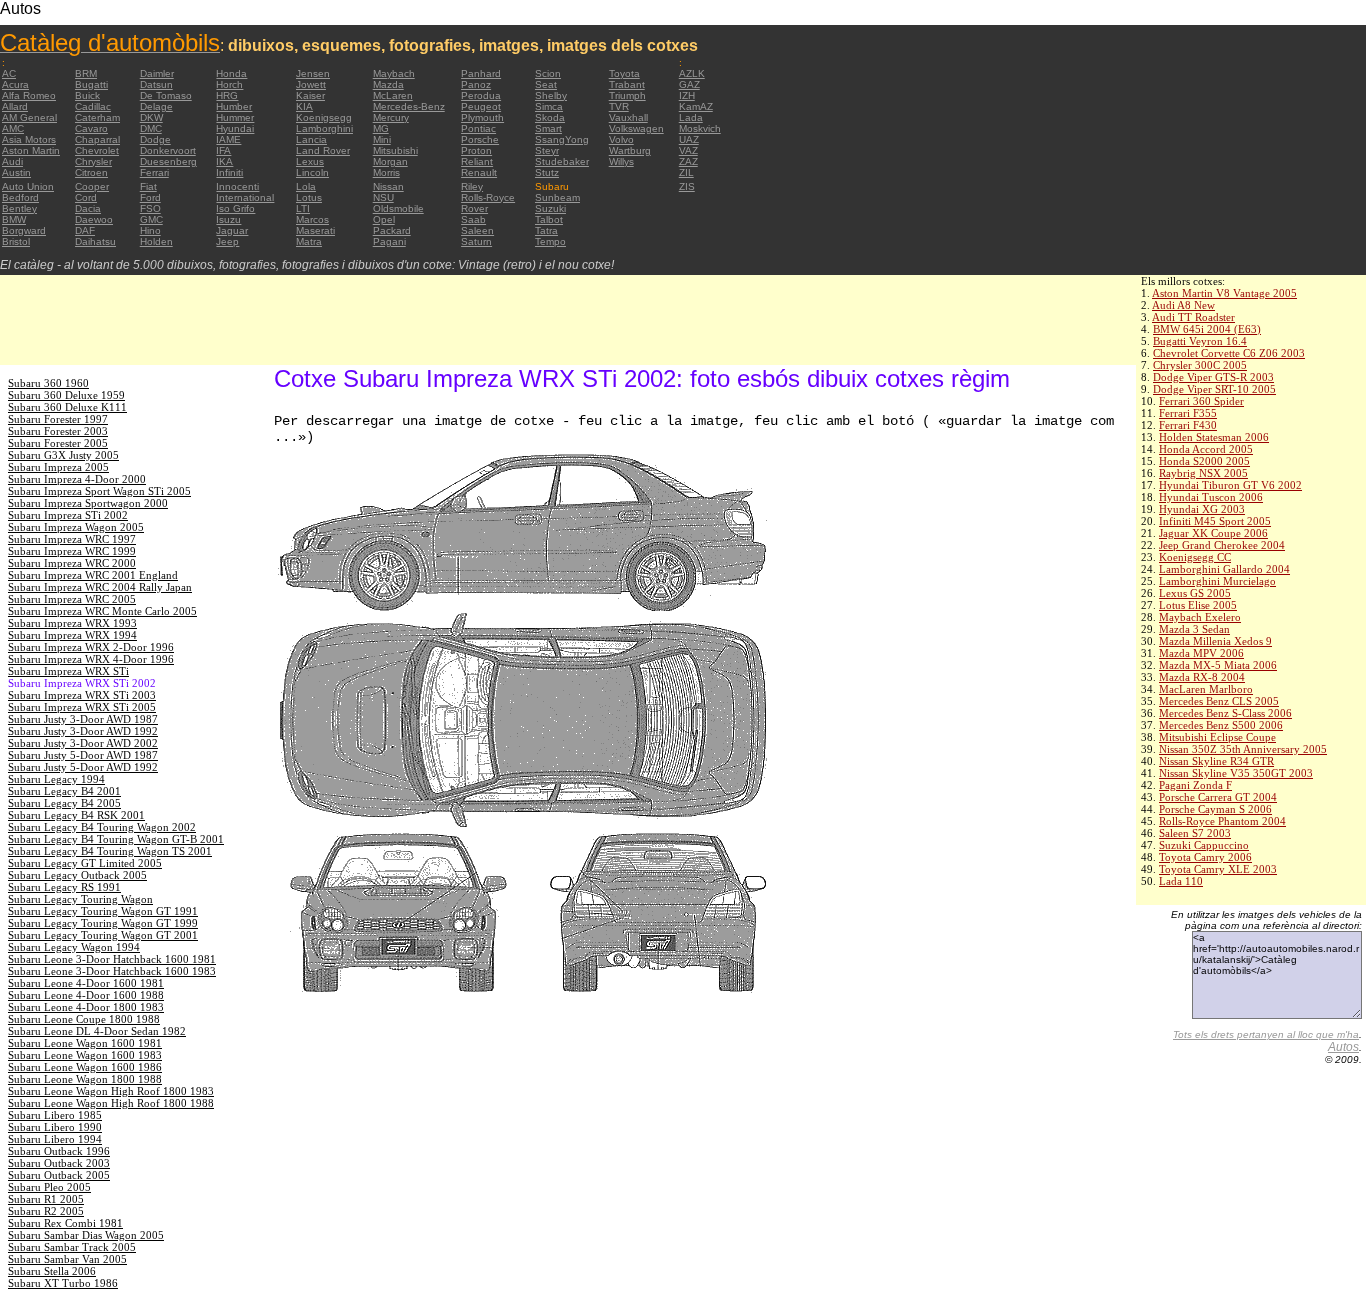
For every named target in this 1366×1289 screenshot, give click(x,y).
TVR (619, 106)
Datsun (156, 84)
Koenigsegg (324, 117)
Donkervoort (168, 150)
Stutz (547, 172)
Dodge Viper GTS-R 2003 (1213, 377)
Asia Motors (29, 139)
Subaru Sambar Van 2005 (67, 1259)
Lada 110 (1181, 881)
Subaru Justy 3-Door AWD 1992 (83, 731)
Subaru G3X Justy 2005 (63, 455)
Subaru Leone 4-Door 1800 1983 (86, 1007)
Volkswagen (636, 128)
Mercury (391, 117)
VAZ (688, 150)
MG (381, 128)
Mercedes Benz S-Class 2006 (1225, 713)
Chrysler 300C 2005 (1200, 365)
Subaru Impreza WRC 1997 (72, 539)
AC (9, 73)
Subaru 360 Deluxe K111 (67, 407)
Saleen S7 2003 (1195, 833)
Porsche (480, 139)
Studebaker (562, 161)
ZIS (687, 186)
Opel (384, 219)
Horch (229, 84)
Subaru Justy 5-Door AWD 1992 (83, 767)
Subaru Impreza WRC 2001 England (93, 575)
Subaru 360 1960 (48, 383)
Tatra (546, 230)
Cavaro (91, 128)
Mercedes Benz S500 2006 (1221, 725)
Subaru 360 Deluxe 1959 (66, 395)
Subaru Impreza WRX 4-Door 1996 (91, 659)
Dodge (155, 139)
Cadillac (93, 106)
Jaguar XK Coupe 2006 (1213, 533)
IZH (687, 95)
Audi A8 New (1183, 305)
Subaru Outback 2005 (59, 1175)
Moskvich (700, 128)
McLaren (393, 95)
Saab (473, 219)
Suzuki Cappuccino (1204, 845)
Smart (548, 128)
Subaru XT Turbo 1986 (63, 1283)
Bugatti (91, 84)
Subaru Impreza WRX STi (68, 671)
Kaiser (310, 95)
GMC (151, 219)
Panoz (476, 84)
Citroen (91, 172)
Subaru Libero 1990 (55, 1127)
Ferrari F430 (1188, 425)
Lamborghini (324, 128)
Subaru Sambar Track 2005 (72, 1247)
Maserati (315, 230)
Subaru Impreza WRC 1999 (72, 551)
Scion (548, 73)
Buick (87, 95)
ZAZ (688, 161)
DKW (151, 117)
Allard (15, 106)
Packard (392, 230)
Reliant (477, 161)
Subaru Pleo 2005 (49, 1187)
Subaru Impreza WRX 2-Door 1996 (91, 647)
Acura (15, 84)
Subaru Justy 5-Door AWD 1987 (83, 755)
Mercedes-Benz (409, 106)
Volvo (621, 139)
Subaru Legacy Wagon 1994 (74, 947)
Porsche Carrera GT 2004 (1218, 797)
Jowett (311, 84)
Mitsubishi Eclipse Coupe (1217, 737)
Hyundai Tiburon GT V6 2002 (1230, 485)
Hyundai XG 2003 (1202, 509)
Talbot (549, 219)
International (245, 197)
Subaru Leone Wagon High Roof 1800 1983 (111, 1091)
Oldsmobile (398, 208)
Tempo (550, 241)
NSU (383, 197)
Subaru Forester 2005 (58, 443)
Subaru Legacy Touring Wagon (80, 899)
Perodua (481, 95)
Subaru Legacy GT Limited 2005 (85, 863)
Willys (621, 161)
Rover (474, 208)
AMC (13, 128)
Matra (309, 241)
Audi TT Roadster (1193, 317)
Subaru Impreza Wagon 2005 (76, 527)
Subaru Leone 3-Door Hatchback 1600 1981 (112, 959)
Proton (476, 150)
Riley (472, 186)
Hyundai (235, 128)
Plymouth (482, 117)
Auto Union (28, 186)
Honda (231, 73)
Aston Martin (31, 150)
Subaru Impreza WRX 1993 (72, 623)
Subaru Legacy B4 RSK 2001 (76, 815)
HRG (227, 95)
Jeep (227, 241)
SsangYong (562, 139)
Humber (234, 106)
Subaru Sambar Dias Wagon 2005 (86, 1235)
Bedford (20, 197)
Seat (546, 84)
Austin (16, 172)
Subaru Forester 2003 (58, 431)
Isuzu (228, 219)
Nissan (388, 186)
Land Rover (323, 150)
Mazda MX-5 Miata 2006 (1218, 665)
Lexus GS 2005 (1195, 593)
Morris (386, 172)
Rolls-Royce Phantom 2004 (1222, 821)
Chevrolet (97, 150)
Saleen (477, 230)
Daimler (157, 73)
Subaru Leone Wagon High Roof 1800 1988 (111, 1103)
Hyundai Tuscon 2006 (1211, 497)
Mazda (388, 84)
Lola (306, 186)
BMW (14, 219)
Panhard (481, 73)
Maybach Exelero (1200, 617)
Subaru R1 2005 (46, 1199)
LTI (303, 208)
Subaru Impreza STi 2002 (68, 515)
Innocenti (237, 186)
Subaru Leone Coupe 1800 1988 (84, 1019)
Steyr (547, 150)
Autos (1343, 1047)
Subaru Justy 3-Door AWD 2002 (83, 743)
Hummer (235, 117)
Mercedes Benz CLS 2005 (1219, 701)
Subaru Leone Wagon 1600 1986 (85, 1067)
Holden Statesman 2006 (1214, 437)
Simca (549, 106)
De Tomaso (166, 95)
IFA (223, 150)
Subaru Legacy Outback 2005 (77, 875)
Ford (150, 197)
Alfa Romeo (29, 95)
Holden (156, 241)
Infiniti (229, 172)
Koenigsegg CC (1195, 557)
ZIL (686, 172)
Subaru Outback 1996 (59, 1151)
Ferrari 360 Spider (1201, 401)
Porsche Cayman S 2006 (1215, 809)
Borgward (24, 230)
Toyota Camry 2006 (1205, 857)
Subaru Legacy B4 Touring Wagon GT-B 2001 (116, 839)
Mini (382, 139)
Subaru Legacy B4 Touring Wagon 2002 (102, 827)
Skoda (550, 117)
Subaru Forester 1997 (58, 419)
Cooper (92, 186)
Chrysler (93, 161)
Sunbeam (557, 197)
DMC (151, 128)
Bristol (16, 241)
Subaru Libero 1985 (55, 1115)
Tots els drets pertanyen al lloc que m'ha (1266, 1034)
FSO (150, 208)
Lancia (311, 139)
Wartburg (630, 150)
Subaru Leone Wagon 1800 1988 (85, 1079)
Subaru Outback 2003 (59, 1163)
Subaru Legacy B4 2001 (64, 791)
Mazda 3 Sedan (1194, 629)
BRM (86, 73)
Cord (86, 197)
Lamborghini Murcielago (1217, 581)
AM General (29, 117)
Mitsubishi (395, 150)
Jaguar (232, 230)
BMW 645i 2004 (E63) (1207, 329)
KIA (304, 106)
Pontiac (478, 128)
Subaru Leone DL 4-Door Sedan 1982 (97, 1031)
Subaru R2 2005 (46, 1211)
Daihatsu (95, 241)
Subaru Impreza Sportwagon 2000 (88, 503)
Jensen (313, 73)
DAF (85, 230)
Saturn (476, 241)
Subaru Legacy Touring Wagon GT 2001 (103, 935)
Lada (691, 117)
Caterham (97, 117)
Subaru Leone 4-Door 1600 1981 (86, 983)
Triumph (627, 95)
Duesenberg (168, 161)
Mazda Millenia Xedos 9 (1215, 641)
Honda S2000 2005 (1204, 461)
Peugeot (481, 106)
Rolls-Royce (488, 197)
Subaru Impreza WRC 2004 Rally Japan (100, 587)
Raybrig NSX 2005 (1203, 473)
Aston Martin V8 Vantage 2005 (1224, 293)
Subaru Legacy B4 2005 (64, 803)
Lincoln (312, 172)
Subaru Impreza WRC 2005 (72, 599)
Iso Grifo (235, 208)
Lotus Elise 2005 (1198, 605)
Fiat (148, 186)
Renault (479, 172)
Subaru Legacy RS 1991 (64, 887)
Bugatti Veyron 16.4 (1200, 341)
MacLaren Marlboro (1206, 689)
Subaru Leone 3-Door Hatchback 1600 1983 (112, 971)
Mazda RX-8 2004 (1202, 677)
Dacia (88, 208)
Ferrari (154, 172)
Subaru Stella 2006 (52, 1271)
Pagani (389, 241)
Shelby (551, 95)
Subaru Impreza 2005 (58, 467)
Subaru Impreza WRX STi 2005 (82, 707)
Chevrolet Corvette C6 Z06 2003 (1229, 353)
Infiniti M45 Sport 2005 (1215, 521)
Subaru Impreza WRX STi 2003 (82, 695)
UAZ (689, 139)
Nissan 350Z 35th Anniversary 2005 (1243, 749)
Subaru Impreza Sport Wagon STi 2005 (99, 491)
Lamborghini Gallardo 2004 (1224, 569)
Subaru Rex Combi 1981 (65, 1223)
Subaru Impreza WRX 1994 (72, 635)
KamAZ (696, 106)
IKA (224, 161)
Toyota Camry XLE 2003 (1218, 869)
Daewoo (94, 219)
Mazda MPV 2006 (1201, 653)
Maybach (394, 73)
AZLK (692, 73)
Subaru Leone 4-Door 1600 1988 (86, 995)
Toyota (624, 73)
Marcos (312, 219)
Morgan (390, 161)
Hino (150, 230)
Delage (156, 106)
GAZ (689, 84)
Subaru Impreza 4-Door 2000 (77, 479)
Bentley (19, 208)
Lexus (310, 161)
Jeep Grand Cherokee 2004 (1222, 545)
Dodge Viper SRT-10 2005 (1214, 389)
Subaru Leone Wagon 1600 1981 (85, 1043)
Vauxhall (628, 117)
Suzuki (550, 208)
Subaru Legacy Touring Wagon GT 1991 (103, 911)
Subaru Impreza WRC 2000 (72, 563)
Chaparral (97, 139)
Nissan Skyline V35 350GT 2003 (1236, 773)
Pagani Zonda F (1195, 785)
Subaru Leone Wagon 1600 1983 (85, 1055)
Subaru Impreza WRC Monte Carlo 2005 (102, 611)
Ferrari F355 (1188, 413)
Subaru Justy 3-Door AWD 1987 (83, 719)
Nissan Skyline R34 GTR (1216, 761)
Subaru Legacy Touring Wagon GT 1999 (103, 923)
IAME (228, 139)
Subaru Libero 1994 (55, 1139)
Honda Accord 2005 (1206, 449)
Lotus (309, 197)
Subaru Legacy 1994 (56, 779)
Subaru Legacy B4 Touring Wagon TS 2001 (110, 851)
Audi (12, 161)
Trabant (627, 84)
